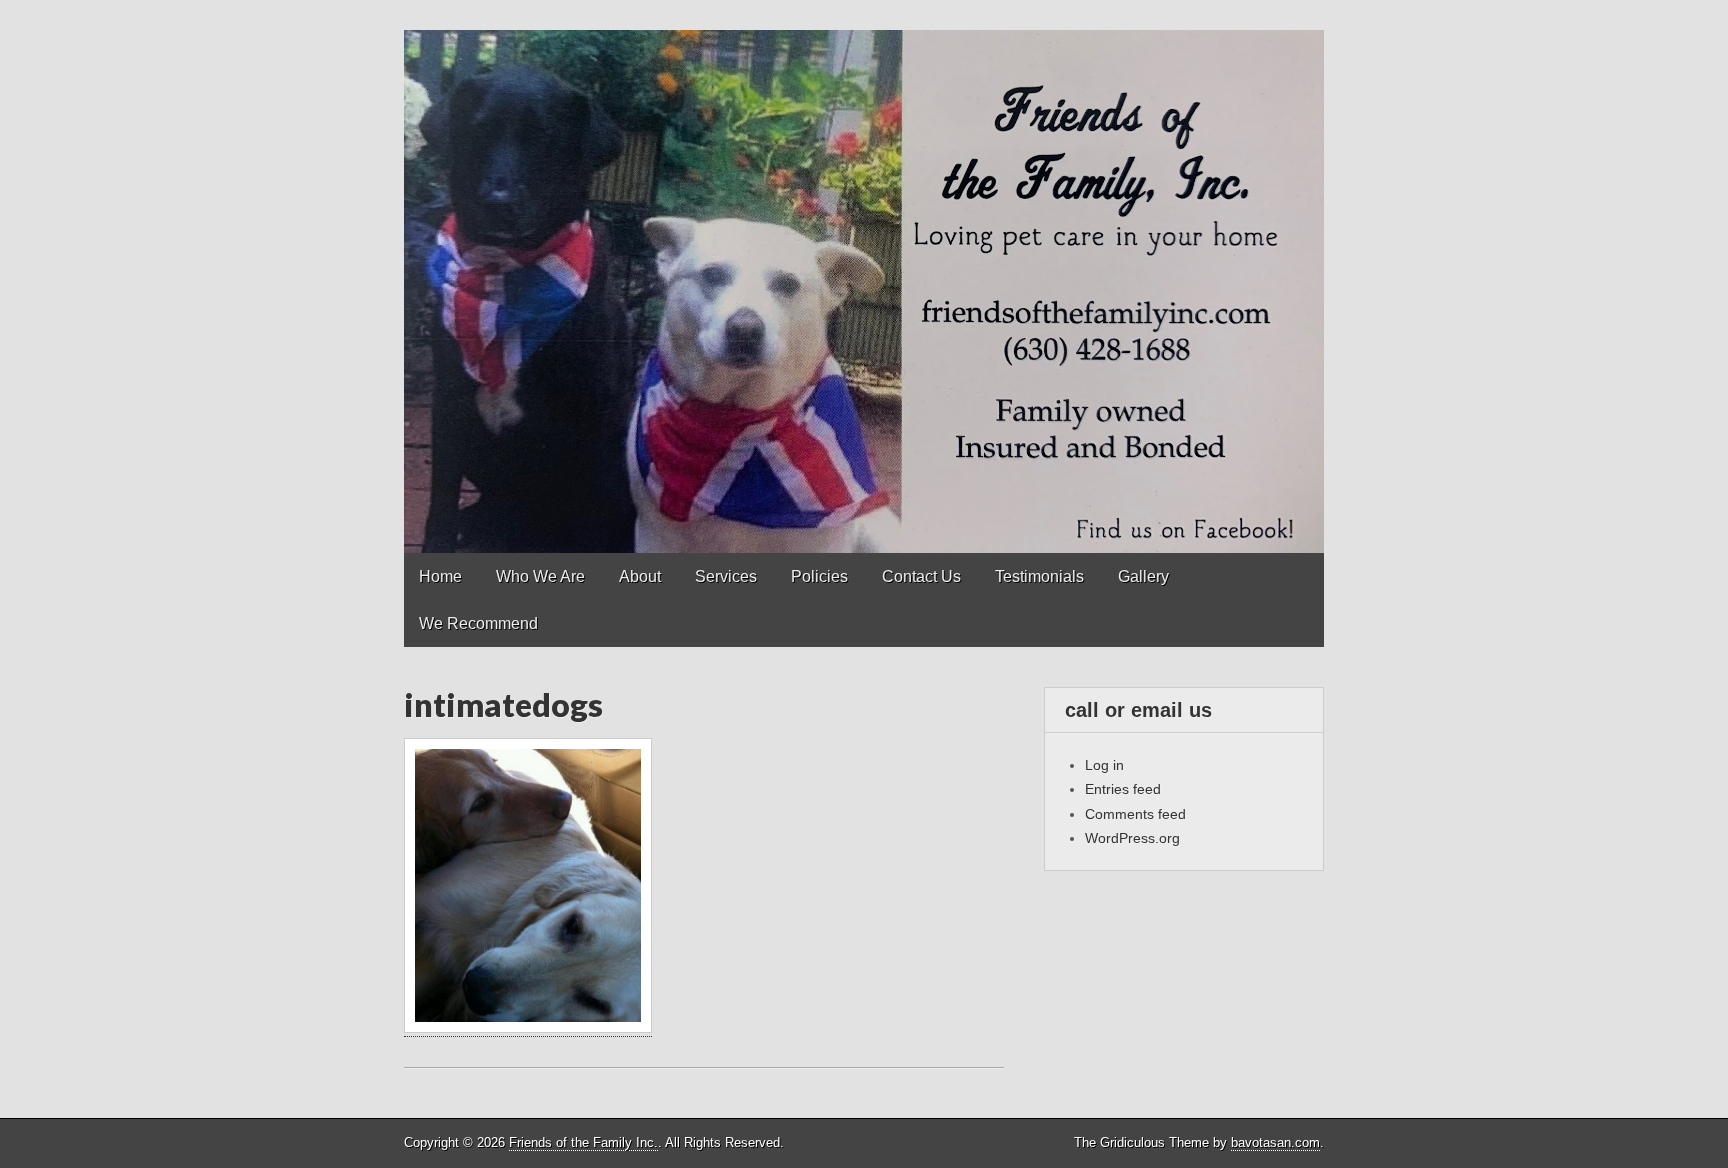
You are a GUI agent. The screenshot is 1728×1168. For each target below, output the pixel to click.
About (640, 576)
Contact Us (921, 576)
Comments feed (1135, 814)
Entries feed (1123, 789)
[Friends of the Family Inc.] (864, 276)
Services (726, 576)
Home (440, 576)
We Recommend (478, 623)
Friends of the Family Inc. (583, 1142)
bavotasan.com (1275, 1142)
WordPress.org (1132, 838)
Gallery (1143, 576)
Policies (819, 576)
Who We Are (540, 576)
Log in (1104, 765)
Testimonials (1039, 576)
